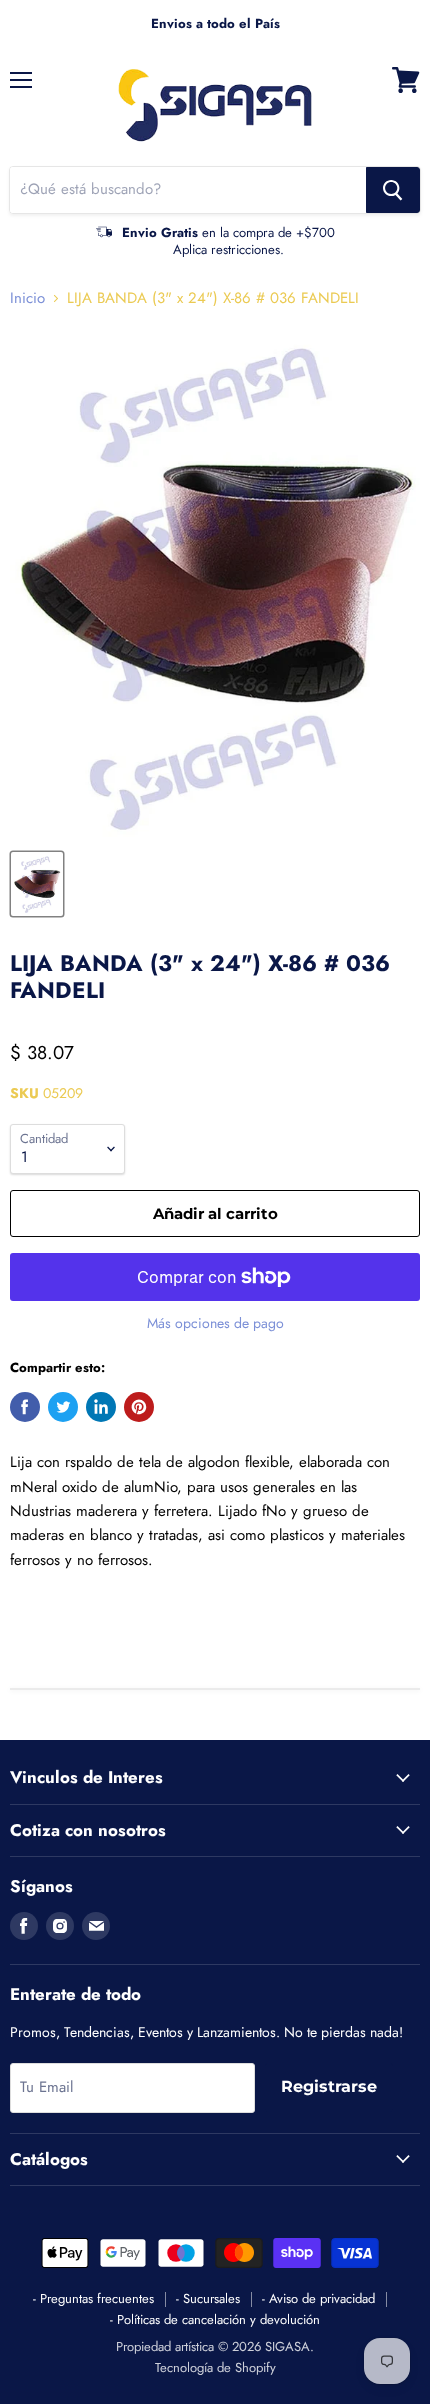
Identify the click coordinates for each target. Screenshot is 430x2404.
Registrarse (329, 2086)
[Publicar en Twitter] (63, 1407)
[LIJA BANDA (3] (37, 884)
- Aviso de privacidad (318, 2298)
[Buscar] (393, 190)
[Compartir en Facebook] (25, 1407)
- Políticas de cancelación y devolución (215, 2319)
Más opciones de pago (215, 1323)
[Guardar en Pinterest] (139, 1407)
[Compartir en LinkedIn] (101, 1407)
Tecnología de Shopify (215, 2367)
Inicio (27, 298)
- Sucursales (208, 2298)
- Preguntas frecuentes (93, 2298)
